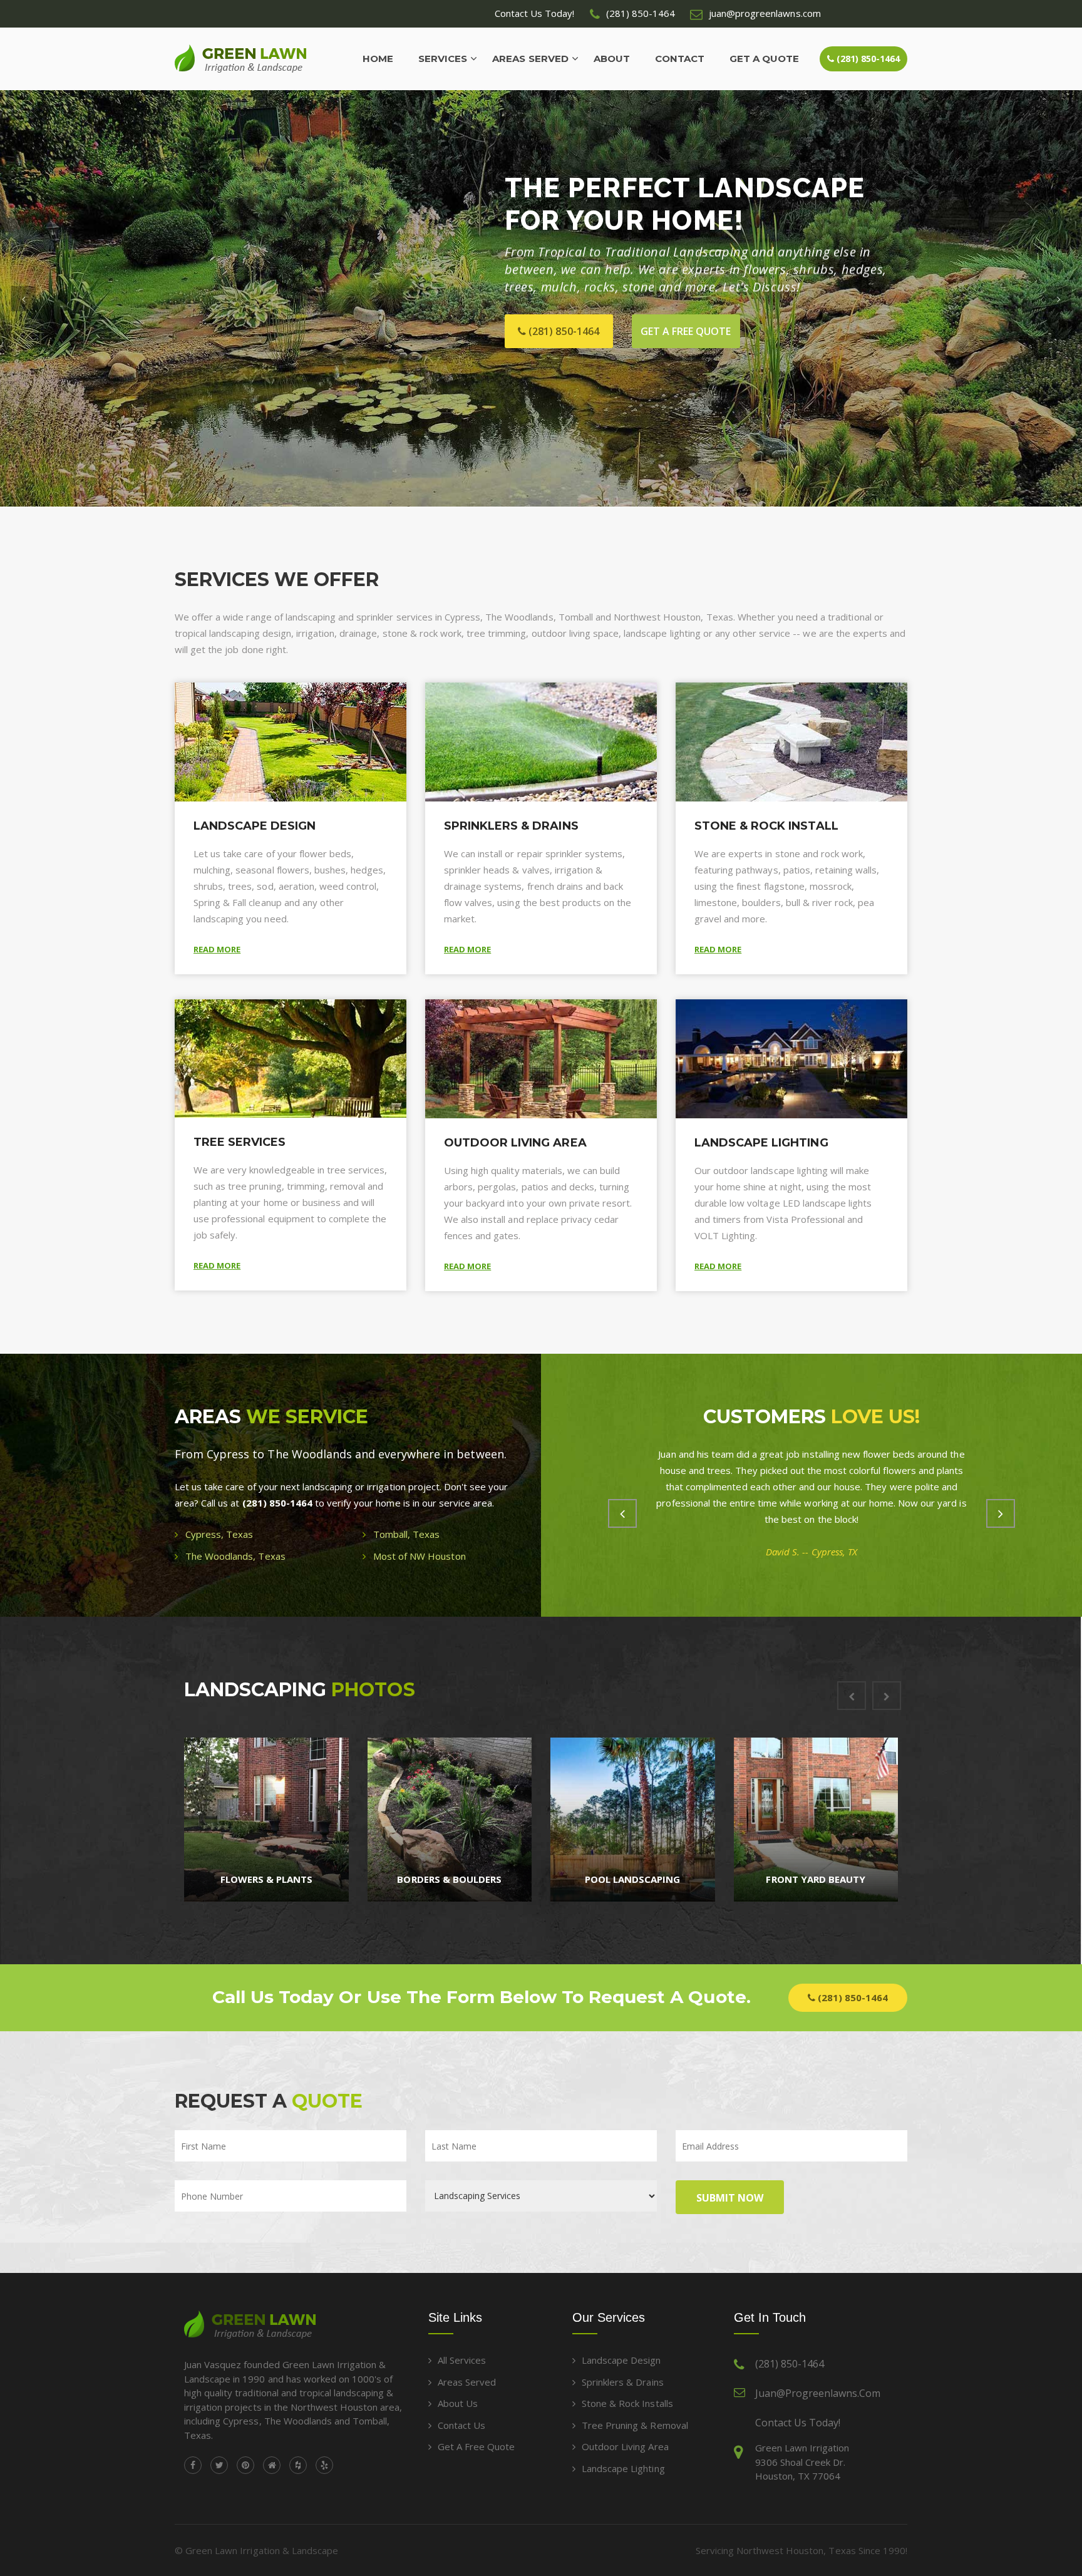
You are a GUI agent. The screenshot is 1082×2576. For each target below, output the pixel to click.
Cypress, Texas (219, 1534)
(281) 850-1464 (867, 59)
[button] (23, 299)
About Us (458, 2403)
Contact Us (461, 2425)
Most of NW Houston (420, 1556)
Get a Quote (764, 59)
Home (378, 59)
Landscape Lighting (761, 1143)
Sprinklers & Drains (511, 826)
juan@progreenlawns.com (818, 2393)
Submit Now (730, 2198)
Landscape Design (255, 826)
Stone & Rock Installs (627, 2403)
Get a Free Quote (476, 2446)
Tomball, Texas (406, 1534)
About (612, 59)
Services (443, 59)
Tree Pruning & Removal (635, 2425)
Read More (217, 949)
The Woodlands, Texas (235, 1556)
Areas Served (530, 59)
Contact (680, 59)
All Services (462, 2360)
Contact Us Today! (798, 2423)
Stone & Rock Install (766, 826)
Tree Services (240, 1142)
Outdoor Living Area (515, 1143)
